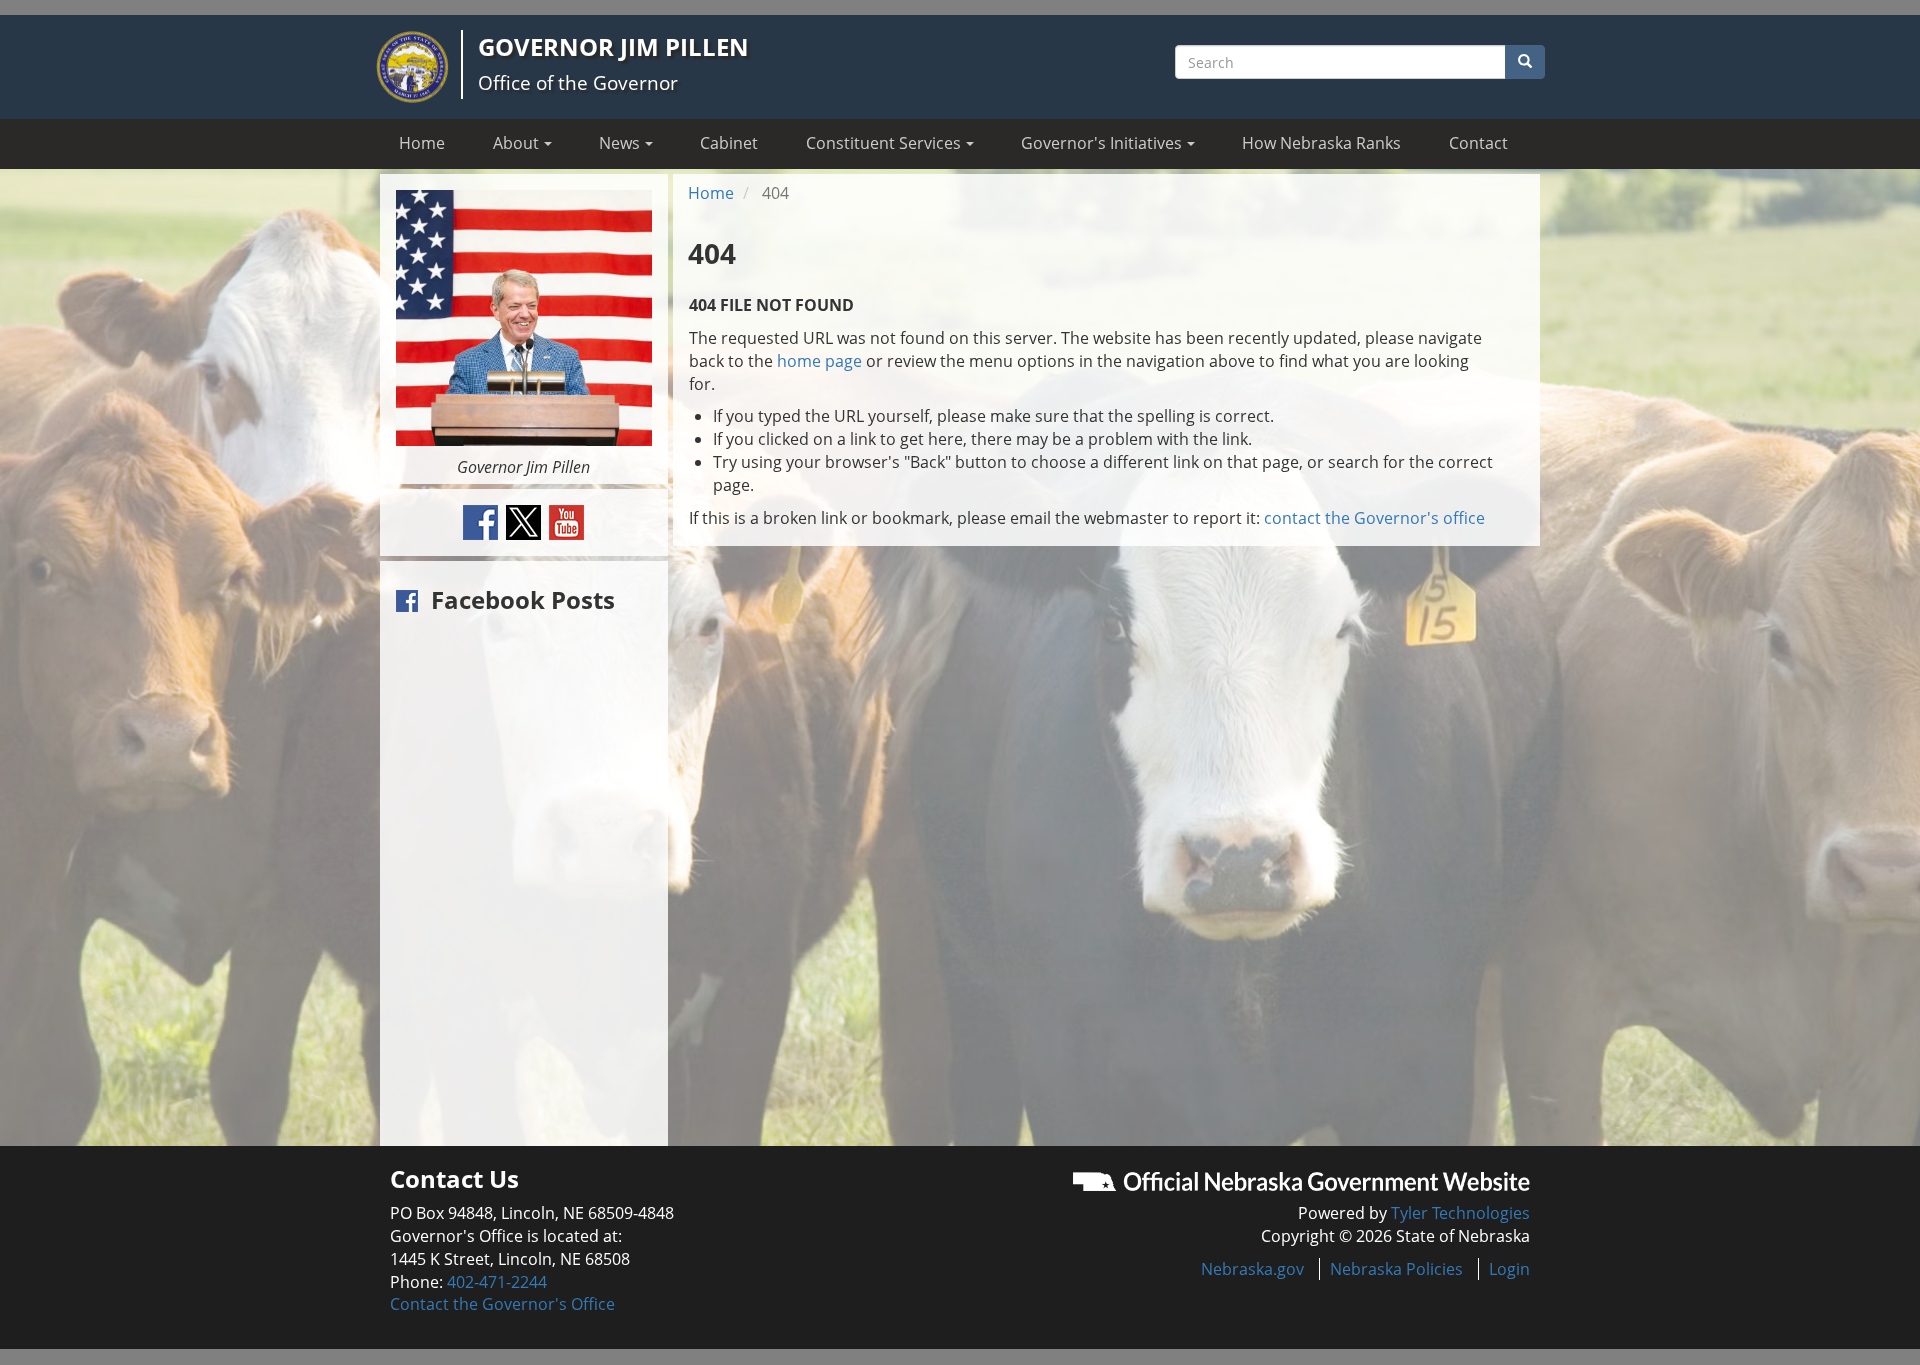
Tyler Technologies (1460, 1213)
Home (422, 143)
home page (819, 361)
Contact (1478, 143)
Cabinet (729, 143)
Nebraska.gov (1252, 1269)
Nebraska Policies (1396, 1269)
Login (1509, 1269)
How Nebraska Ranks (1321, 143)
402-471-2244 (497, 1282)
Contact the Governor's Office (502, 1304)
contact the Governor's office (1374, 518)
